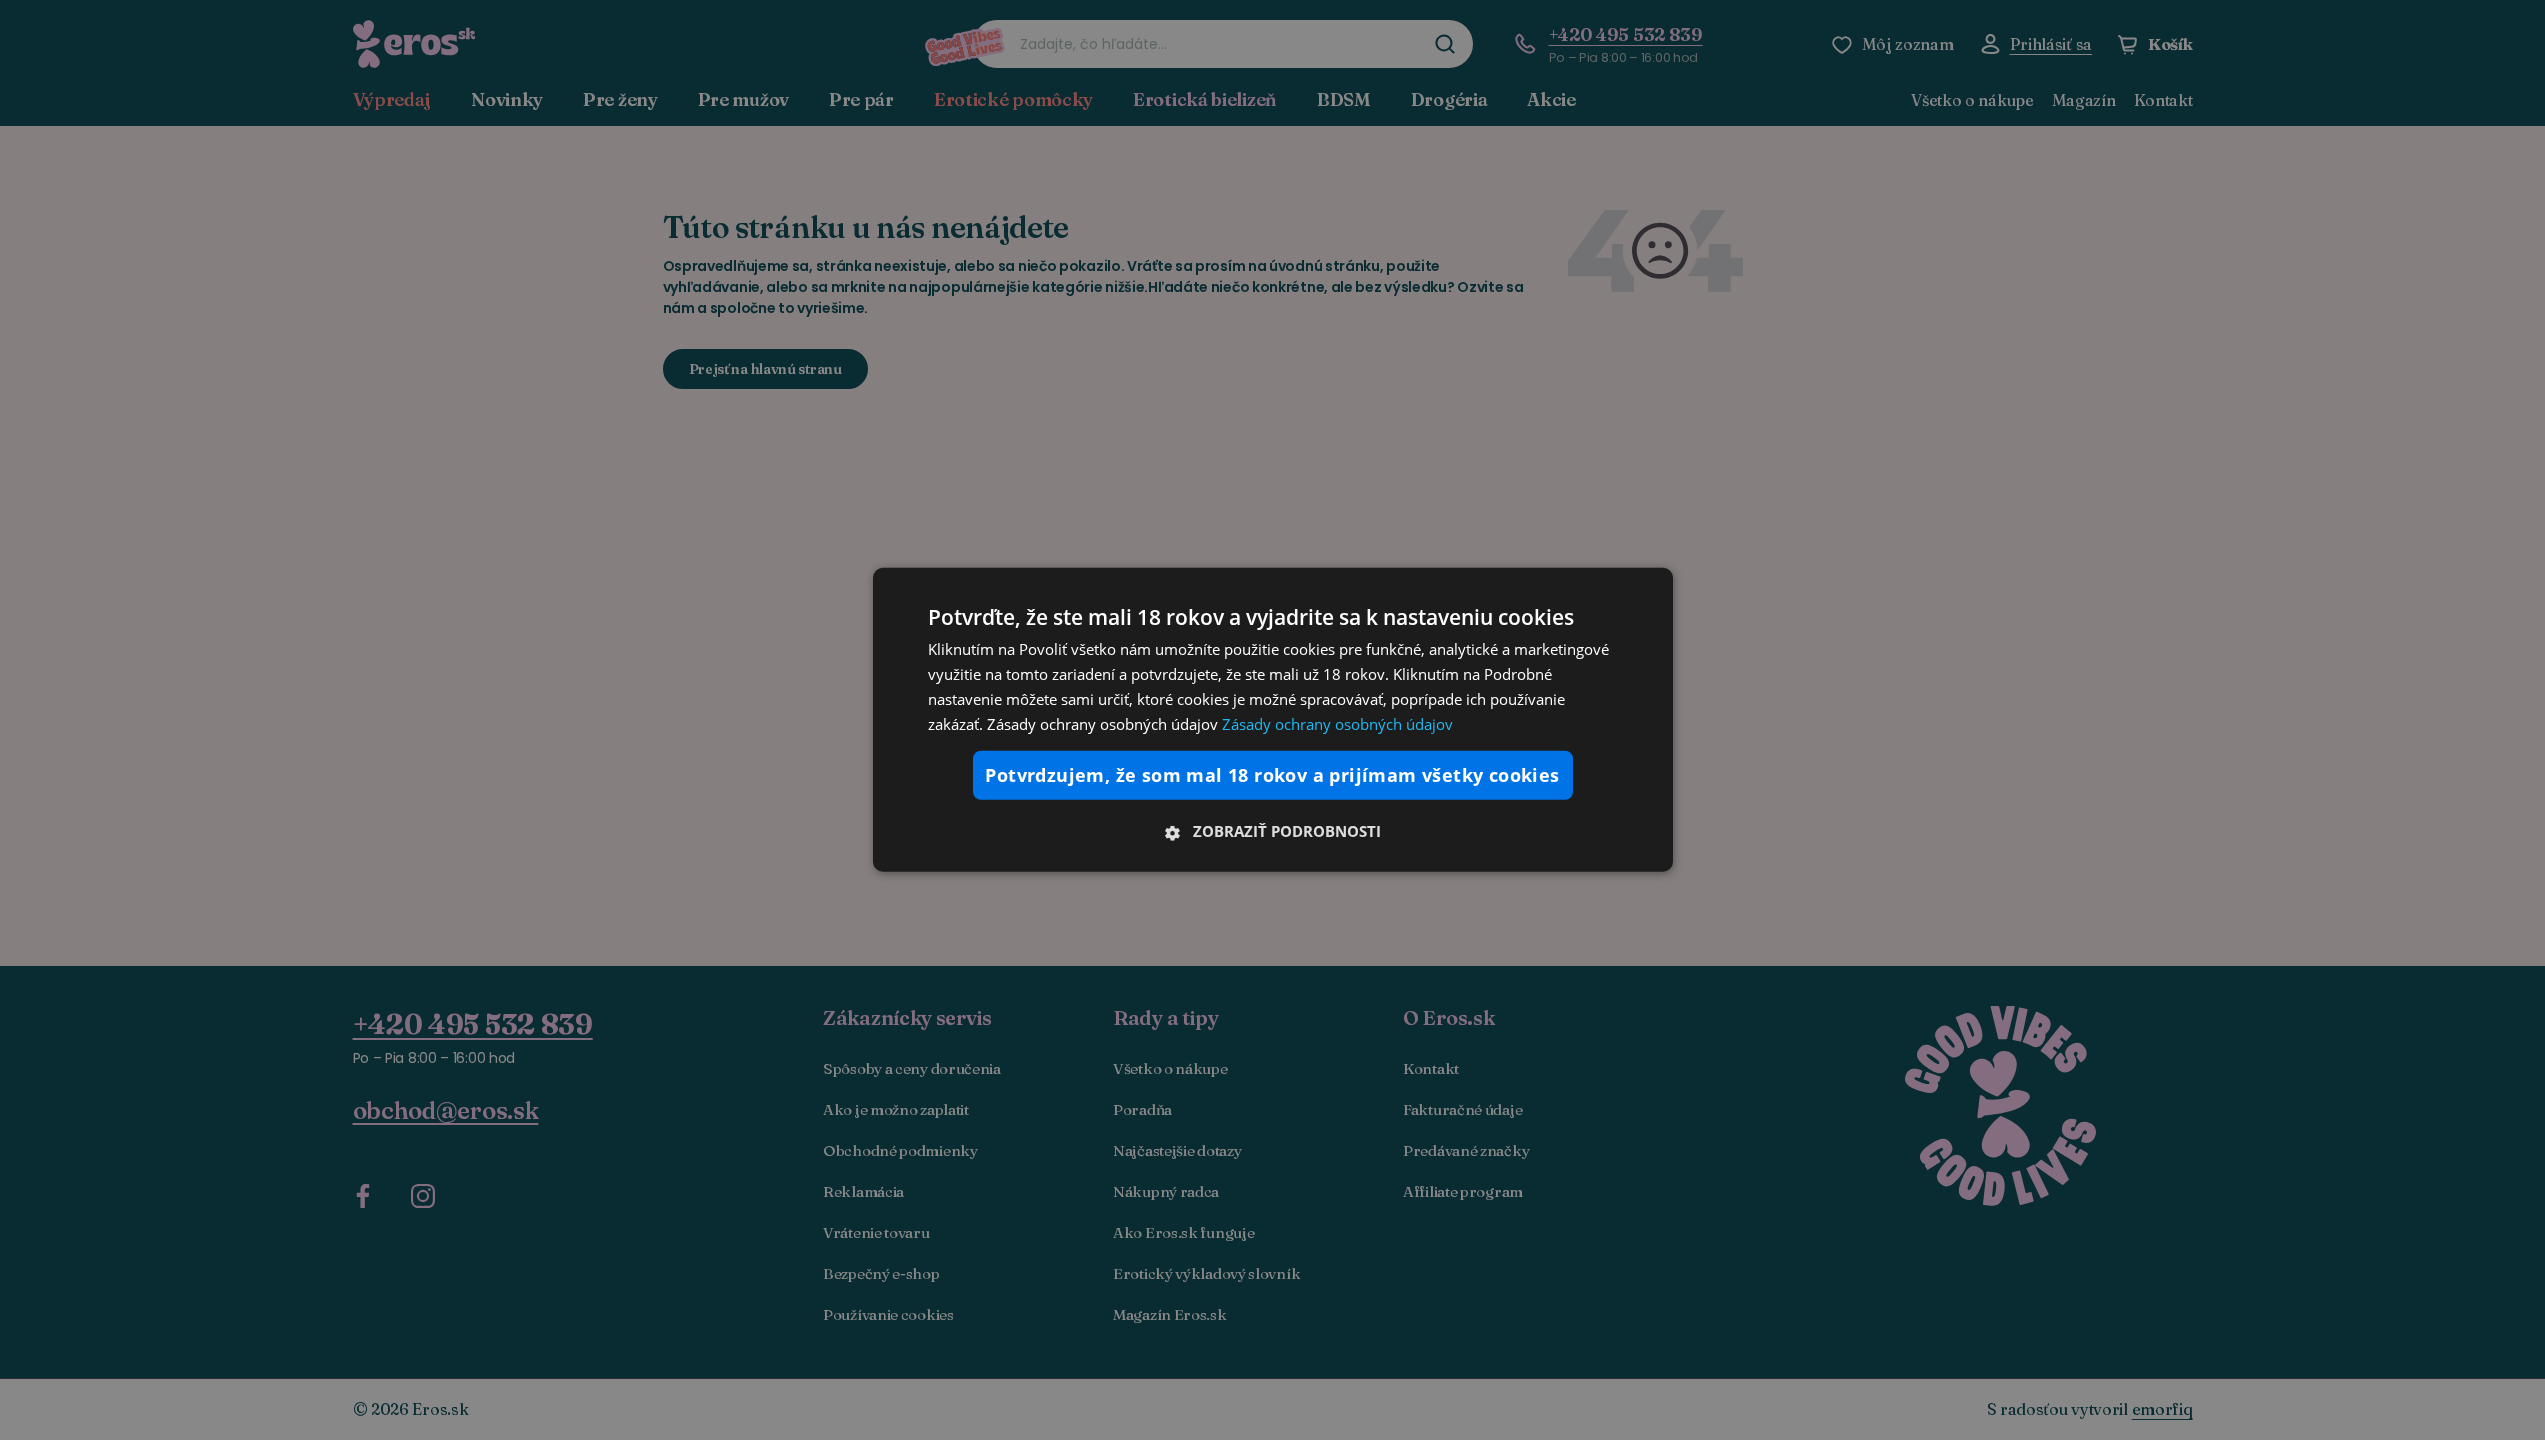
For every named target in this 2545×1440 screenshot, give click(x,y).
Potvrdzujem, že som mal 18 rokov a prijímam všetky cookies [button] (1272, 775)
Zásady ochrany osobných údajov (1337, 723)
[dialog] (1273, 720)
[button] (1273, 831)
